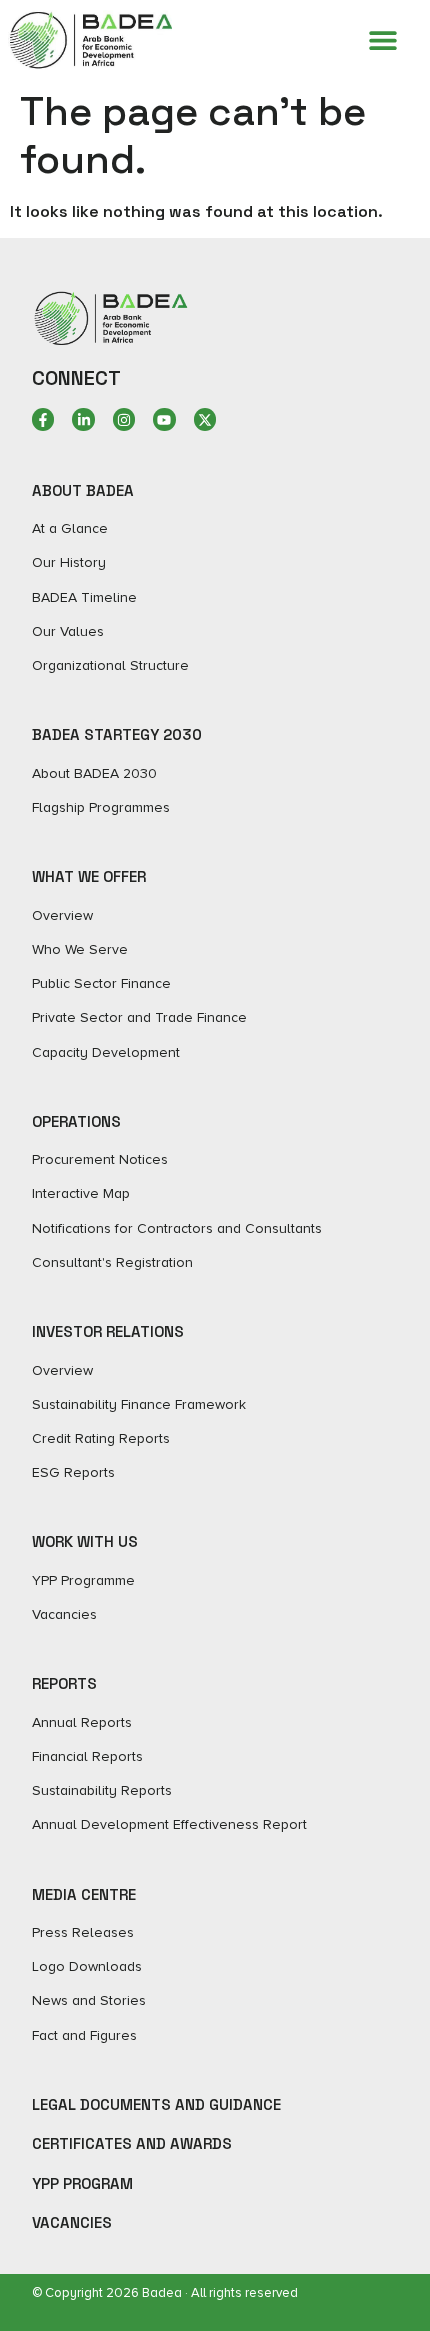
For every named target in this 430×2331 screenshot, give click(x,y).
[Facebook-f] (43, 419)
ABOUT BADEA (83, 490)
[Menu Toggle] (383, 40)
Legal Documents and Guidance (156, 2104)
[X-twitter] (205, 419)
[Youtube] (164, 419)
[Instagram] (124, 419)
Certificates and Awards (132, 2143)
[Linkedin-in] (83, 419)
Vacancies (72, 2222)
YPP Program (82, 2183)
